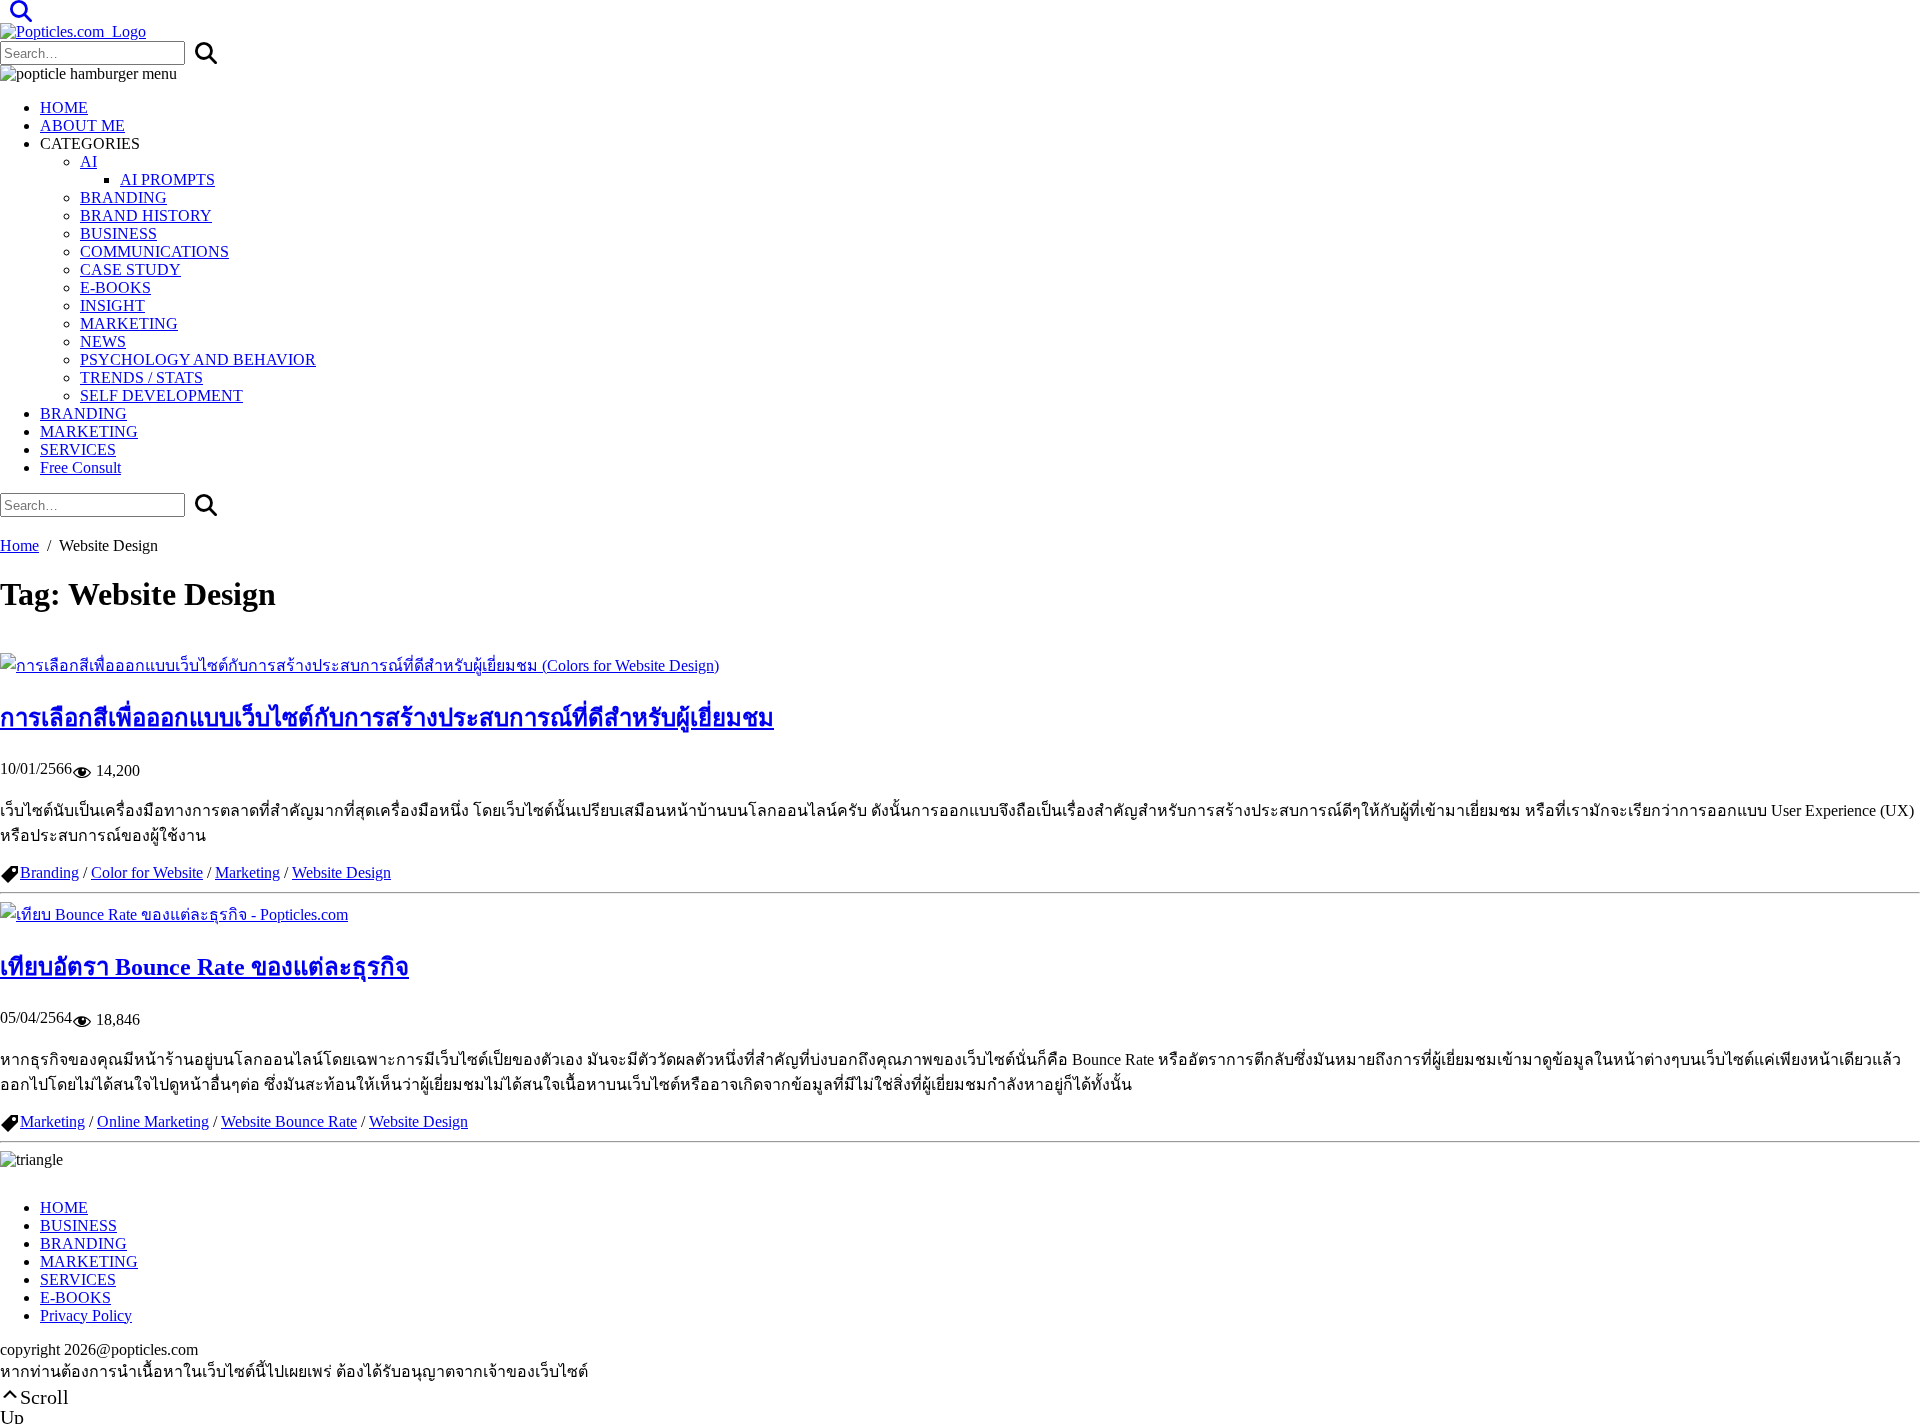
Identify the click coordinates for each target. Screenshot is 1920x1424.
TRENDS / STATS (141, 377)
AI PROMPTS (167, 179)
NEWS (103, 341)
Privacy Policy (86, 1315)
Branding (49, 872)
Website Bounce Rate (289, 1121)
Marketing (247, 872)
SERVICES (78, 449)
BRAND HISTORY (146, 215)
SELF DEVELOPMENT (161, 395)
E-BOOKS (115, 287)
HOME (64, 107)
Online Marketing (153, 1121)
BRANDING (123, 197)
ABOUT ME (82, 125)
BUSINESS (118, 233)
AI (88, 161)
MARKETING (129, 323)
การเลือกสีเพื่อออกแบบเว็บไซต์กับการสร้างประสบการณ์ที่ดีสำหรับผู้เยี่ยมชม (387, 718)
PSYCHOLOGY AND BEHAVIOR (198, 359)
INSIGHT (112, 305)
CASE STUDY (130, 269)
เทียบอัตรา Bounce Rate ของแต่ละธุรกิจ (204, 967)
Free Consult (80, 467)
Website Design (341, 872)
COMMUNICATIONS (154, 251)
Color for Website (147, 872)
